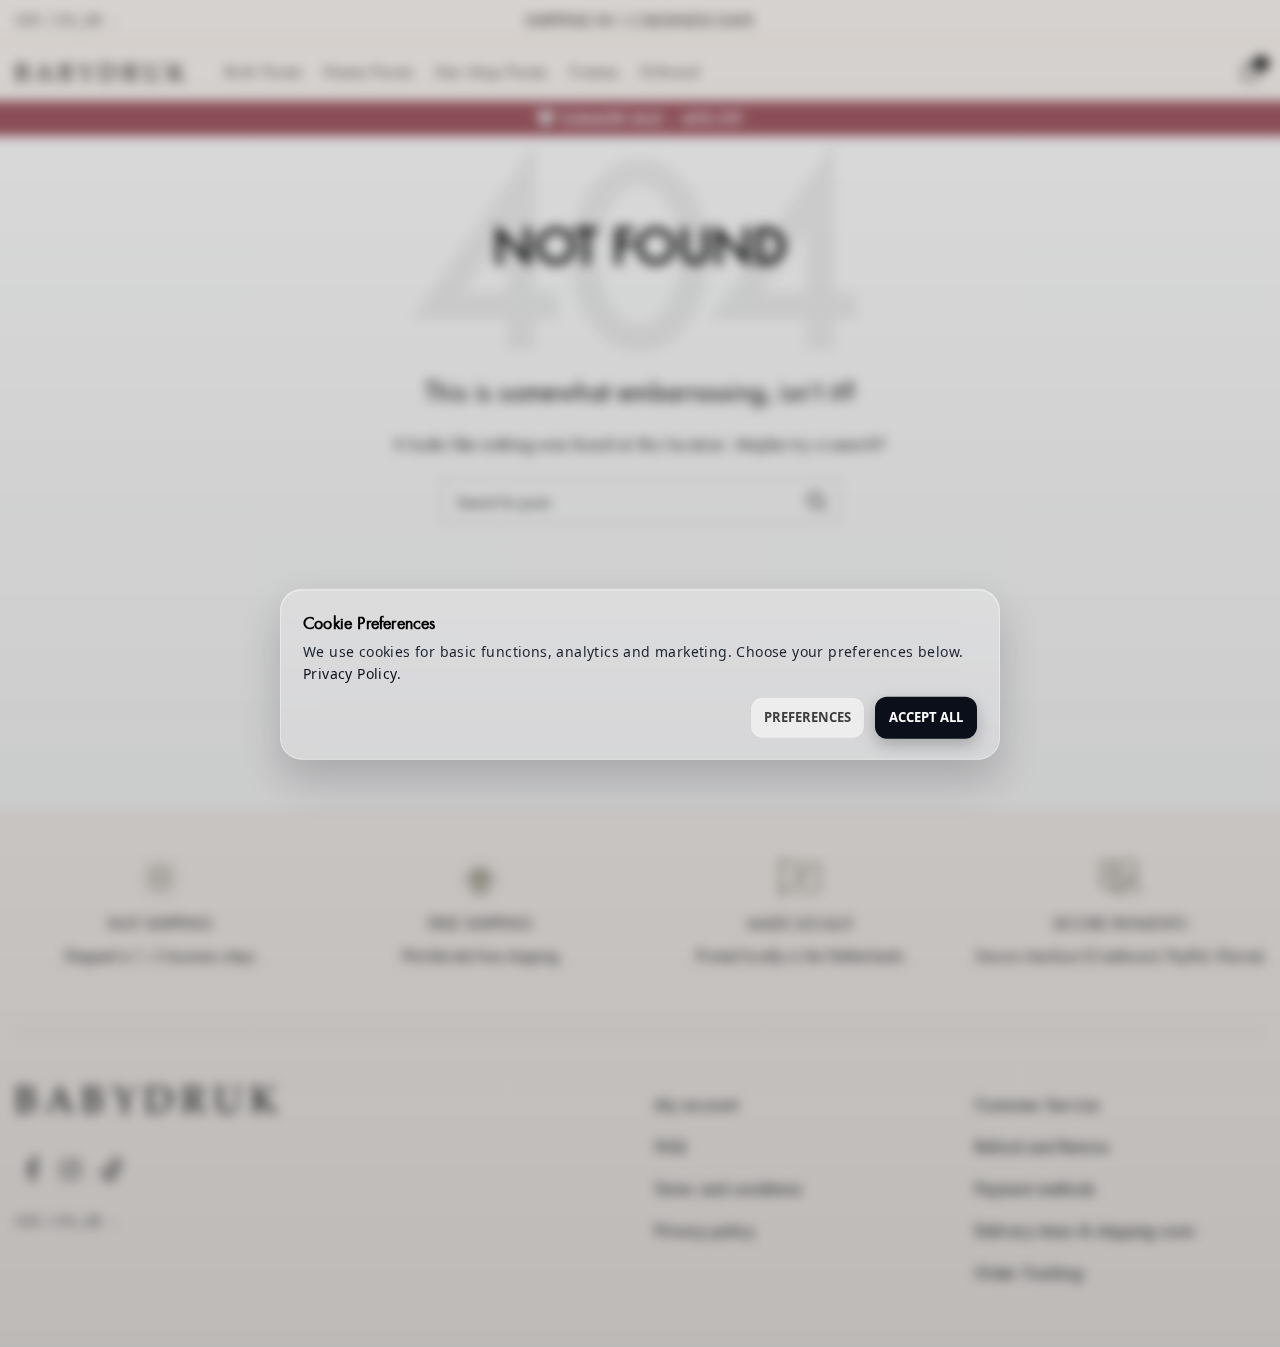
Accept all (926, 716)
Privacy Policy (350, 672)
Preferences (807, 716)
